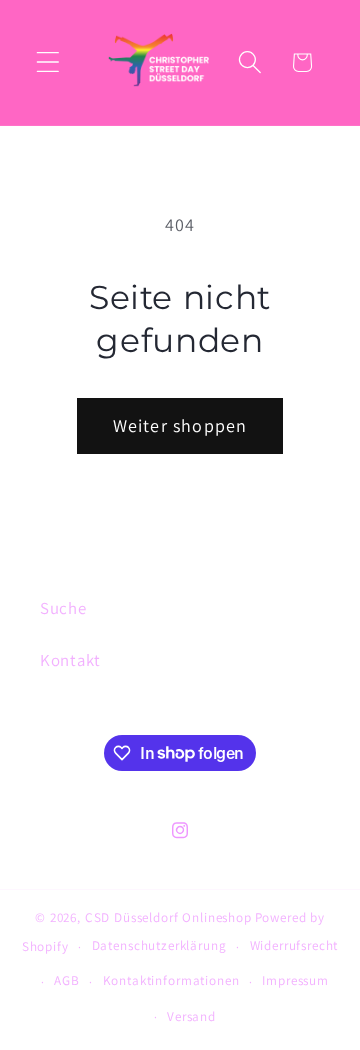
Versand (191, 1016)
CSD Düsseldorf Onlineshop (168, 917)
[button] (48, 62)
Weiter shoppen (180, 425)
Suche (63, 608)
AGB (67, 980)
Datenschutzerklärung (159, 945)
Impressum (295, 980)
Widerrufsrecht (294, 945)
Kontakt (70, 660)
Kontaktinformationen (171, 980)
